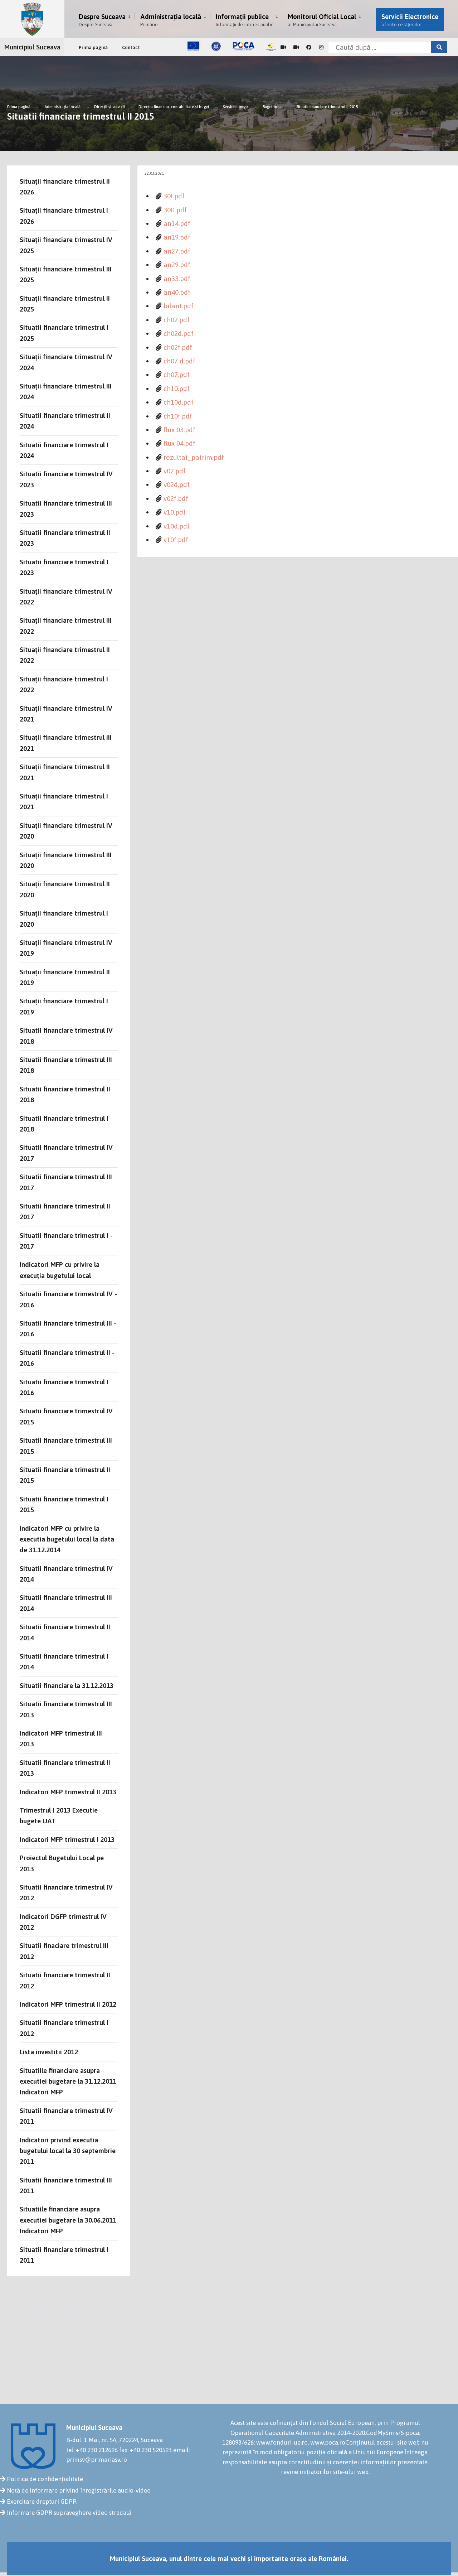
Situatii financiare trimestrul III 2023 (66, 508)
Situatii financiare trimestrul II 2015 (327, 107)
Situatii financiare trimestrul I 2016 (64, 1387)
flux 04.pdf (179, 443)
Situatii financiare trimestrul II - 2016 (67, 1358)
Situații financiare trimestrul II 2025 (65, 304)
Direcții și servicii (109, 107)
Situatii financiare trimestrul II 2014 (65, 1632)
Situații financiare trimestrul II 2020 (65, 889)
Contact (131, 47)
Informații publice (244, 20)
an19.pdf (177, 237)
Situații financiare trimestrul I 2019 (64, 1006)
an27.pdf (177, 251)
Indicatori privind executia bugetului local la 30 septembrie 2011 (68, 2151)
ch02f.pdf (178, 347)
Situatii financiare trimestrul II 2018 (65, 1094)
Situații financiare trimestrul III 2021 (66, 743)
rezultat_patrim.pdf (194, 457)
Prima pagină (93, 47)
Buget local (273, 107)
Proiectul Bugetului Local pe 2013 (62, 1863)
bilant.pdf (179, 306)
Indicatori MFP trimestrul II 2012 (68, 2004)
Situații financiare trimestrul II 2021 (65, 772)
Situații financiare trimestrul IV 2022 (66, 597)
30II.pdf (175, 210)
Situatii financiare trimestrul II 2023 (65, 538)
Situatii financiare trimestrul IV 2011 (66, 2116)
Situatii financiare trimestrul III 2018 (66, 1065)
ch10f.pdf (178, 416)
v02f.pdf (176, 498)
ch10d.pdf (179, 402)
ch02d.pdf (179, 333)
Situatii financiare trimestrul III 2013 (66, 1709)
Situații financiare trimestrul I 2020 (64, 918)
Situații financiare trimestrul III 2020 (66, 860)
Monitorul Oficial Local (322, 20)
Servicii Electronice (410, 20)
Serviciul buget (237, 107)
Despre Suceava (102, 20)
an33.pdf (177, 279)
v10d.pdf (177, 526)
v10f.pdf (176, 540)
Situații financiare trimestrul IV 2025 (66, 245)
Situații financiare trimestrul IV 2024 (66, 362)
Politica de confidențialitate (45, 2479)
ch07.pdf (177, 375)
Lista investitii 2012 (49, 2052)
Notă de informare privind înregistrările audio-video (79, 2490)
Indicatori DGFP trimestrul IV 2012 (63, 1922)
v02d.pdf (177, 484)
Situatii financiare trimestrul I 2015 (64, 1504)
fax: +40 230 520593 (145, 2450)
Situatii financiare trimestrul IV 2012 (66, 1892)
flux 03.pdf (179, 430)
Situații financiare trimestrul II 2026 (65, 187)
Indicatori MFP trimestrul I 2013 (67, 1839)
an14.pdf (177, 223)
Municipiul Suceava (32, 47)
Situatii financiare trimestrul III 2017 (66, 1182)
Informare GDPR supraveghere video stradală (69, 2513)
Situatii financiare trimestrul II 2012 (65, 1980)
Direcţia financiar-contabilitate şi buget (174, 107)
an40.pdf (177, 292)
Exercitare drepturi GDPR (42, 2502)
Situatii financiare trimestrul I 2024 (64, 450)
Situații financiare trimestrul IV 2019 (66, 948)
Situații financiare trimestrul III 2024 (66, 391)
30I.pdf (174, 196)
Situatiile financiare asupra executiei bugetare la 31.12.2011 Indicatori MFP (68, 2081)
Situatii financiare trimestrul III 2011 (66, 2185)
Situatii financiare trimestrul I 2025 (64, 333)
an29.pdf (177, 265)
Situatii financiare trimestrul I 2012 (64, 2028)
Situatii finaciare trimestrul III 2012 (64, 1951)
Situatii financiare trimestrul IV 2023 (66, 479)
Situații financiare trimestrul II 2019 (65, 977)
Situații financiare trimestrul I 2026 (64, 216)
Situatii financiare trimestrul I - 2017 (66, 1241)
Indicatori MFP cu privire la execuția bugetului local (60, 1270)
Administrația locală (171, 20)
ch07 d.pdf (179, 361)
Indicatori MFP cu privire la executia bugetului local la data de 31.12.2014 (67, 1539)
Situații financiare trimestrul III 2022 (66, 626)
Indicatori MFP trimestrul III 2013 (61, 1738)
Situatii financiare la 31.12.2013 (67, 1685)
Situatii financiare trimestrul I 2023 (64, 567)
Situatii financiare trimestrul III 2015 (66, 1446)
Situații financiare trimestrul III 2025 (66, 274)
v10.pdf (175, 512)
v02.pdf (175, 471)
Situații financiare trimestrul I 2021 (64, 801)
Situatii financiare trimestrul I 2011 (64, 2255)
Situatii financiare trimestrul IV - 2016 (68, 1299)
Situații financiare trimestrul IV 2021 (66, 714)
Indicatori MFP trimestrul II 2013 (68, 1792)
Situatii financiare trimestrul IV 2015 (66, 1416)
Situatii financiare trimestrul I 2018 (64, 1124)
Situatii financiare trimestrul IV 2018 (66, 1036)
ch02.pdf (177, 320)
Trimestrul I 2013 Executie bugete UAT (59, 1815)
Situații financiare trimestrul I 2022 (64, 684)
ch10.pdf (177, 389)
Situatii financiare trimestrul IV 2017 (66, 1153)
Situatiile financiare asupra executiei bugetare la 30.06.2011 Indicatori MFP (68, 2220)
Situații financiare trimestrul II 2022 (65, 655)
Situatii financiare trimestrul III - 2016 (68, 1328)
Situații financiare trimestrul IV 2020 (66, 831)
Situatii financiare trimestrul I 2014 (64, 1661)
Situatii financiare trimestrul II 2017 (65, 1211)
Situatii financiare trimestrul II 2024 (65, 421)
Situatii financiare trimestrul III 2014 (66, 1603)
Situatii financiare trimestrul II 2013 (65, 1768)
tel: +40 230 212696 (92, 2450)
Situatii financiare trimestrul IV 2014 (66, 1574)
